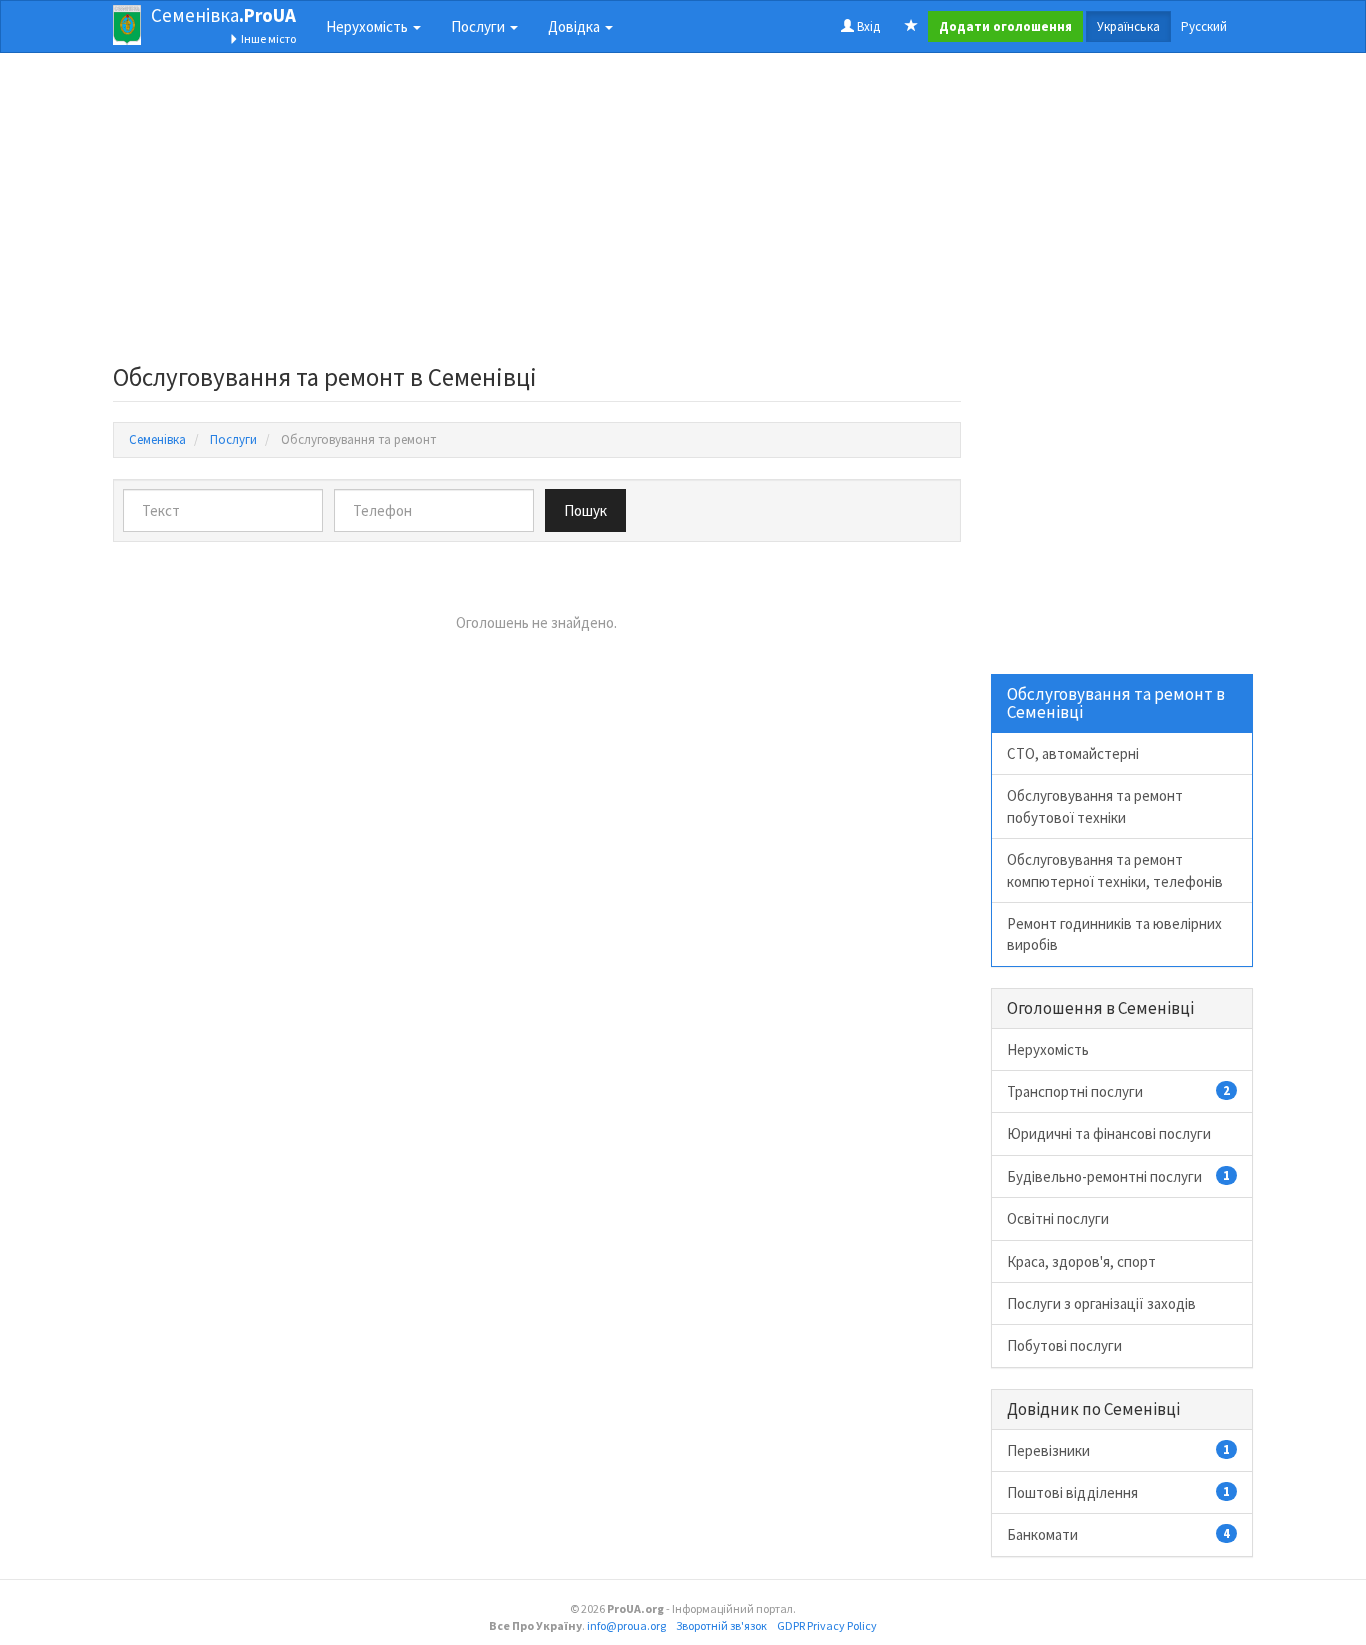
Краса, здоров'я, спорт (1081, 1261)
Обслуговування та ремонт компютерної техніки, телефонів (1115, 870)
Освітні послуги (1058, 1218)
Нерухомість (1048, 1049)
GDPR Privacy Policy (827, 1625)
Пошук (585, 510)
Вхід (867, 26)
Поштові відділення (1119, 1492)
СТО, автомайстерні (1073, 753)
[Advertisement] (537, 214)
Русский (1204, 26)
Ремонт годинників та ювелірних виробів (1114, 934)
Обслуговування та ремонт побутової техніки (1095, 806)
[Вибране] (911, 27)
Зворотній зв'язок (721, 1625)
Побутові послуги (1064, 1345)
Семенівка (223, 15)
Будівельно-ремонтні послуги (1119, 1176)
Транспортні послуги (1119, 1091)
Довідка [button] (575, 26)
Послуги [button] (479, 26)
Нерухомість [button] (368, 26)
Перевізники (1119, 1450)
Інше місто (267, 38)
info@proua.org (626, 1625)
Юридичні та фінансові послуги (1109, 1133)
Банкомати (1119, 1534)
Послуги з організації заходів (1101, 1303)
